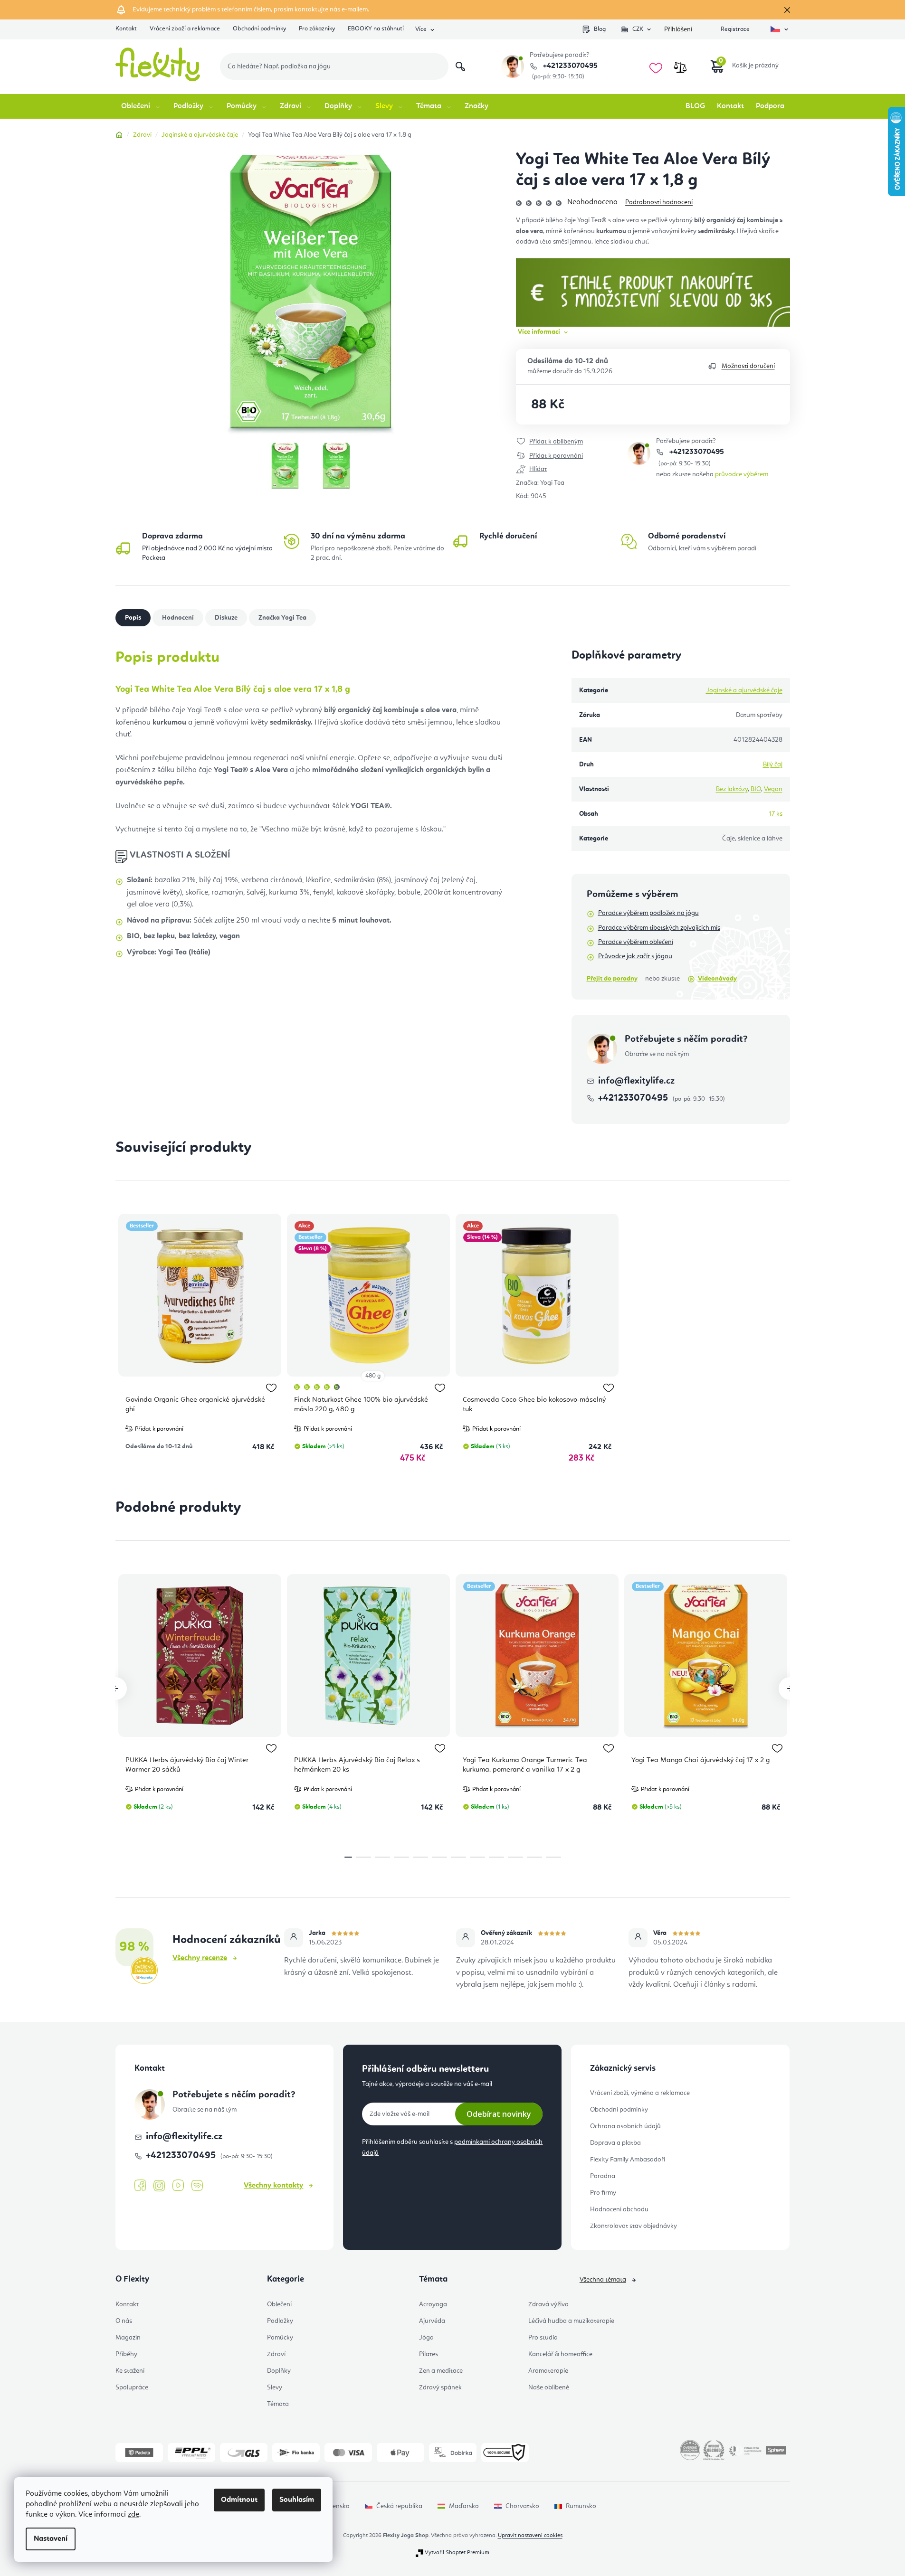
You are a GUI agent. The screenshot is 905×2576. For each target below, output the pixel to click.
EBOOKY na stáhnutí (376, 29)
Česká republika (399, 2506)
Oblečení (279, 2304)
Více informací (539, 332)
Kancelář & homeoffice (560, 2354)
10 (534, 1857)
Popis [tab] (133, 618)
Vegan (773, 789)
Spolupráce (132, 2387)
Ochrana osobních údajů (625, 2126)
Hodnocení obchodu (619, 2209)
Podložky (280, 2321)
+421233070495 (569, 66)
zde (133, 2515)
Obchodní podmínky (259, 29)
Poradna (603, 2176)
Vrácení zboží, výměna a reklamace (640, 2093)
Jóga (426, 2338)
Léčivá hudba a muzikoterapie (571, 2321)
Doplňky (279, 2371)
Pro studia (543, 2338)
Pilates (429, 2354)
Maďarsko (464, 2506)
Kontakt (126, 29)
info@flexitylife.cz (636, 1081)
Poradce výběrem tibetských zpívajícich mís (659, 928)
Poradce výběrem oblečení (636, 942)
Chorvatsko (522, 2506)
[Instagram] (159, 2186)
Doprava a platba (615, 2143)
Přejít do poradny (612, 979)
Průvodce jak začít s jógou (635, 956)
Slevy (275, 2387)
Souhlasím (297, 2500)
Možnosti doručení (748, 366)
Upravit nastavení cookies (530, 2536)
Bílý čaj (773, 764)
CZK (638, 29)
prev (115, 1689)
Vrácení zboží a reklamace (185, 29)
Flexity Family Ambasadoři (628, 2160)
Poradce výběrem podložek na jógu (648, 913)
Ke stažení (130, 2371)
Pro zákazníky (317, 29)
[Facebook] (140, 2186)
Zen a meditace (441, 2371)
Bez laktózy (732, 789)
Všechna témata (603, 2280)
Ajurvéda (432, 2321)
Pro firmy (603, 2193)
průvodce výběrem (742, 474)
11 (553, 1857)
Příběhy (126, 2354)
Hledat (460, 66)
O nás (124, 2321)
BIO (756, 789)
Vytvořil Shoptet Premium (457, 2553)
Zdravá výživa (548, 2304)
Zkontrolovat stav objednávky (633, 2226)
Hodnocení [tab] (178, 618)
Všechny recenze (200, 1958)
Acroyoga (433, 2304)
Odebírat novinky (499, 2114)
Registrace (735, 29)
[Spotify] (197, 2186)
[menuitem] (141, 106)
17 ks (776, 814)
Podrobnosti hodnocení (659, 202)
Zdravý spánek (440, 2387)
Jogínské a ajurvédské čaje (744, 690)
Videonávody (717, 979)
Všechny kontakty (273, 2186)
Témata (278, 2404)
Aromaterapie (548, 2371)
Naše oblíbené (549, 2387)
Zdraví (276, 2354)
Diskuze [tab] (226, 618)
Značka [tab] (282, 618)
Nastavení (51, 2539)
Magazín (128, 2338)
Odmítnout (239, 2500)
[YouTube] (178, 2186)
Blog (600, 29)
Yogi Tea (552, 483)
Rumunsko (581, 2506)
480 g (373, 1376)
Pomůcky (280, 2338)
